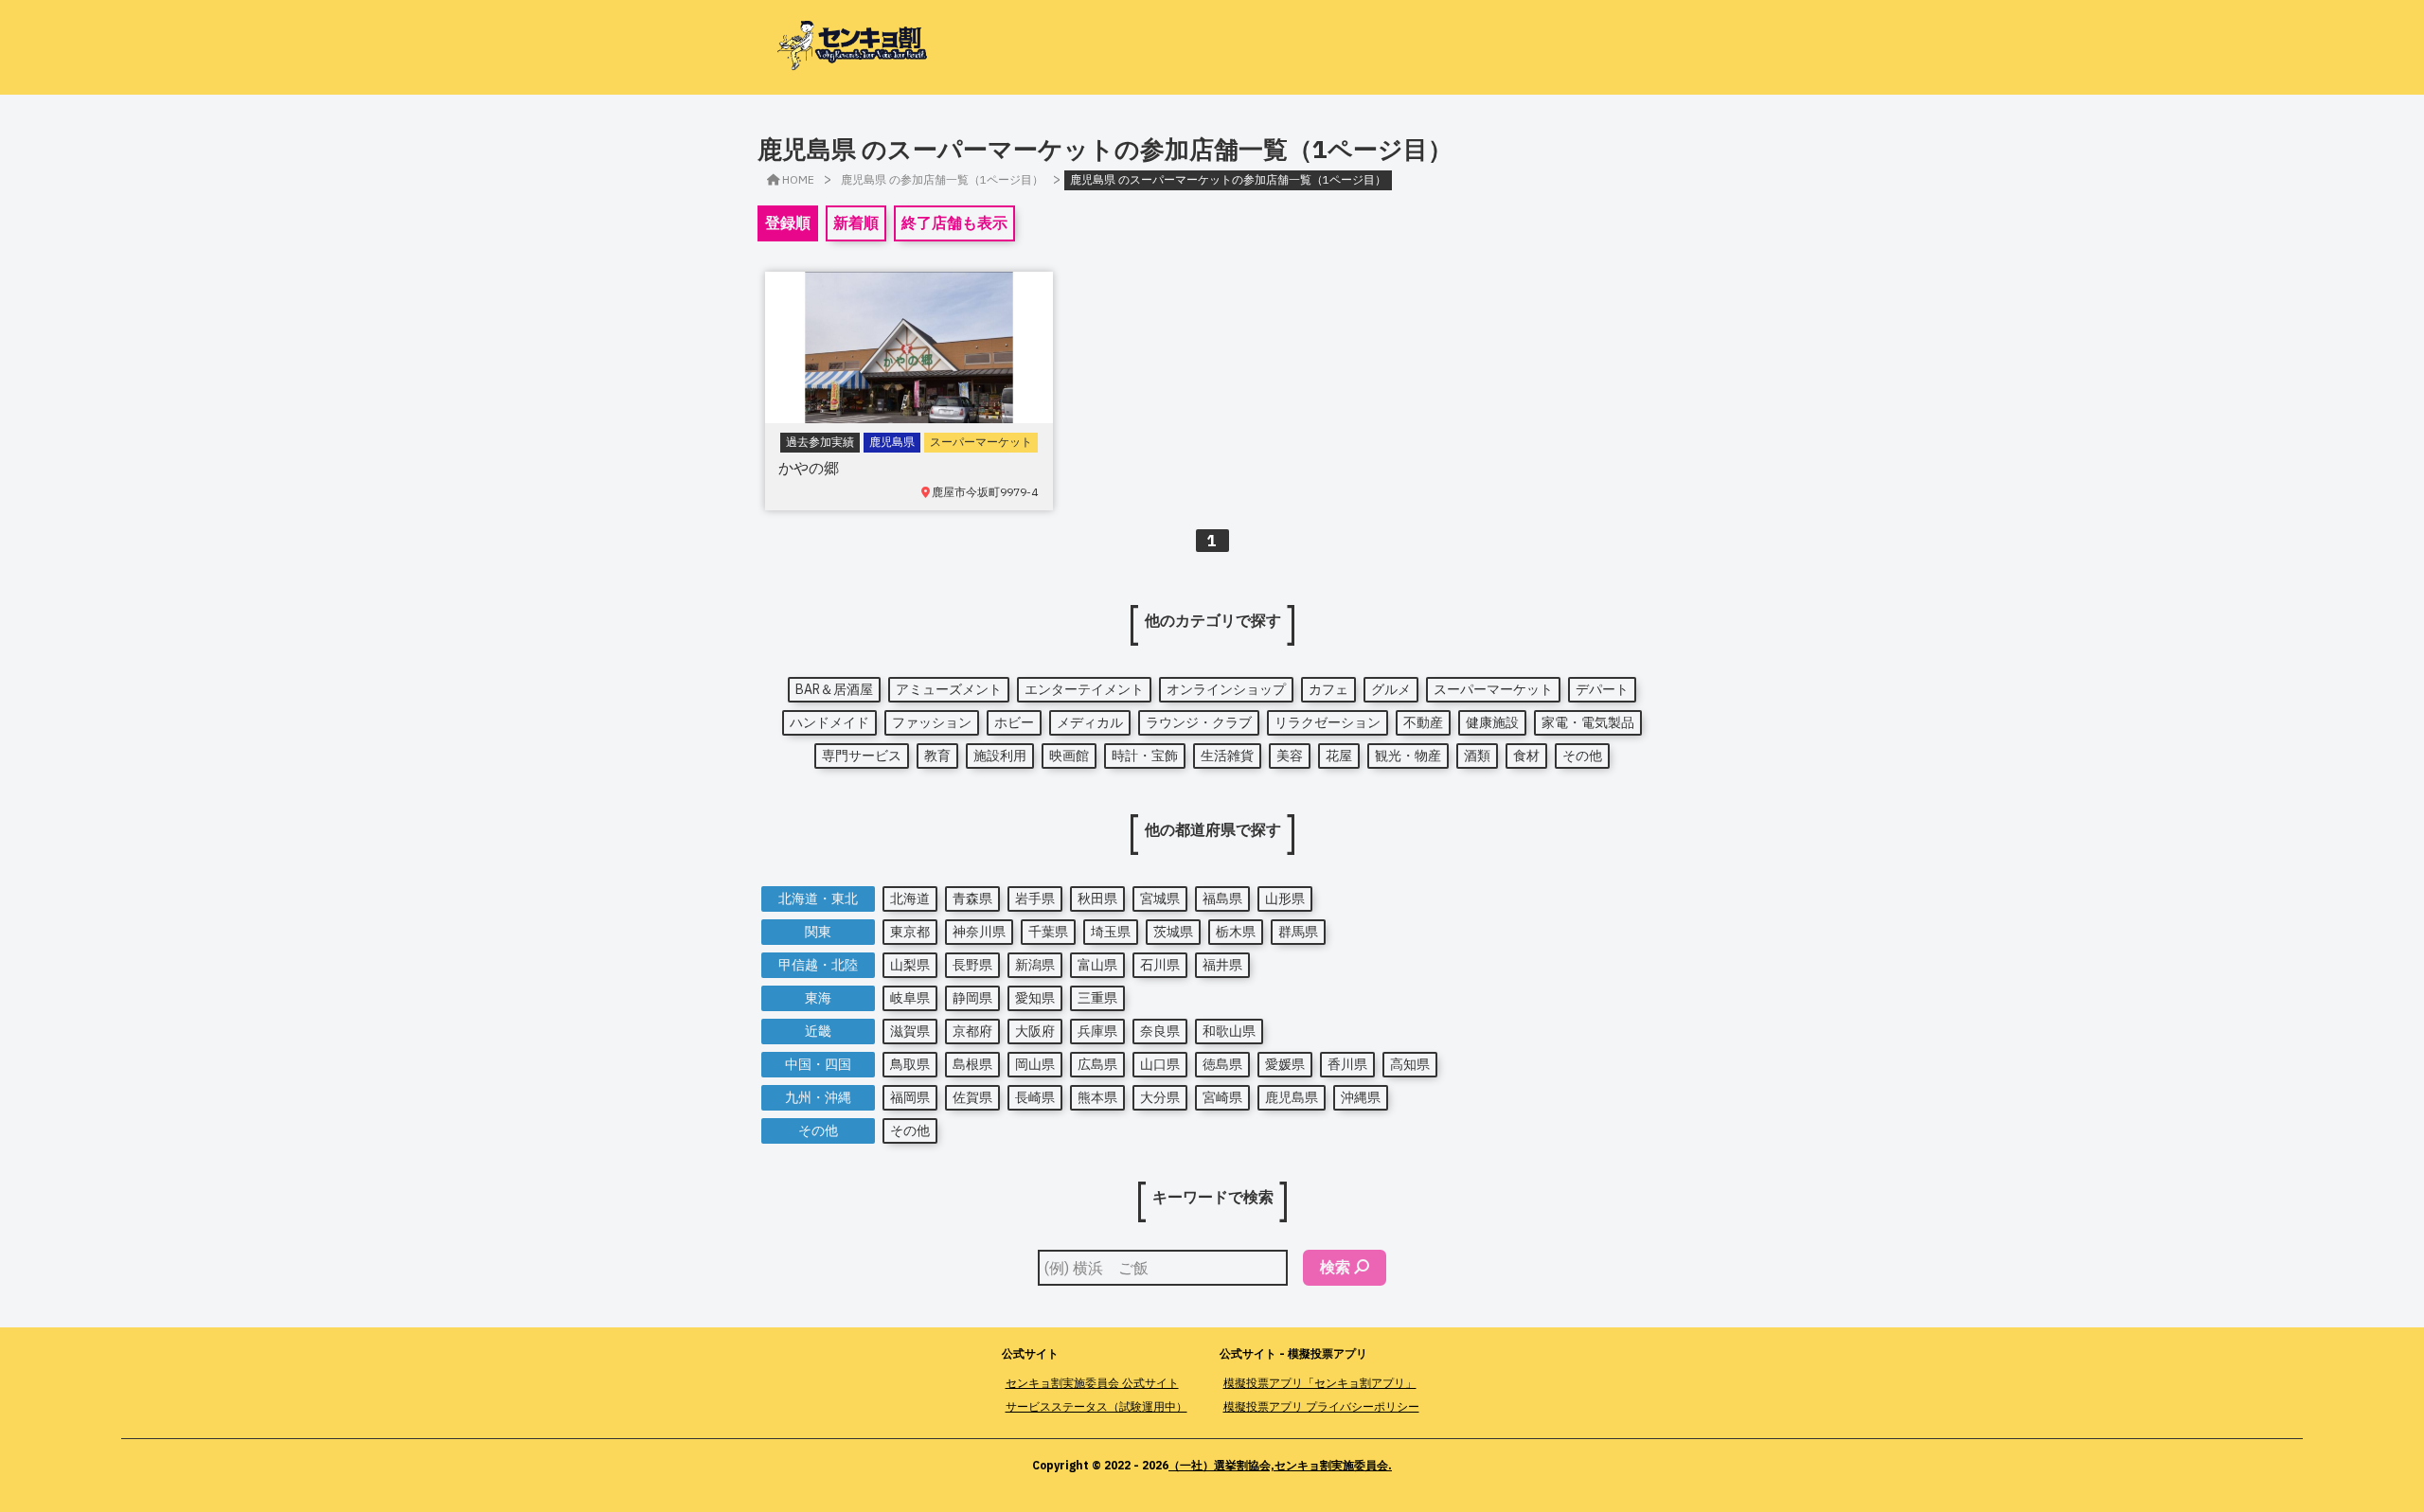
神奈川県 (979, 932)
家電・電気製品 (1588, 722)
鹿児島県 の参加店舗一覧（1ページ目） (942, 179)
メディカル (1090, 722)
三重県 (1097, 998)
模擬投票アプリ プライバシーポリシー (1321, 1406)
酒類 (1477, 756)
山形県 (1285, 898)
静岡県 (972, 998)
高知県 (1410, 1064)
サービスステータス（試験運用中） (1096, 1406)
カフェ (1328, 689)
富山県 (1097, 965)
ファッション (932, 722)
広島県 (1097, 1064)
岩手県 (1035, 898)
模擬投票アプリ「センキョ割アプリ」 (1320, 1383)
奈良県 (1160, 1031)
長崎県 (1035, 1097)
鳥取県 (910, 1064)
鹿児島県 (1292, 1097)
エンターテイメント (1084, 689)
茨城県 (1173, 932)
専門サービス (862, 756)
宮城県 (1160, 898)
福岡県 (910, 1097)
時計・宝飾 (1145, 756)
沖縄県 (1361, 1097)
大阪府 (1035, 1031)
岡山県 (1035, 1064)
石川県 (1160, 965)
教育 (937, 756)
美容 (1290, 756)
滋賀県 (910, 1031)
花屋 (1339, 756)
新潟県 (1035, 965)
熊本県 (1097, 1097)
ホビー (1014, 722)
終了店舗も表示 (954, 222)
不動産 (1423, 722)
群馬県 (1298, 932)
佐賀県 (972, 1097)
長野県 (972, 965)
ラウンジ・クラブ (1199, 722)
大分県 (1160, 1097)
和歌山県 (1229, 1031)
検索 (1335, 1267)
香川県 (1347, 1064)
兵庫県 (1097, 1031)
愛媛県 (1285, 1064)
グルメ (1391, 689)
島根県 (972, 1064)
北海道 (910, 898)
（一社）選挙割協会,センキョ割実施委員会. (1280, 1465)
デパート (1602, 689)
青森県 (972, 898)
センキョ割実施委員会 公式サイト (1092, 1383)
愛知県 (1035, 998)
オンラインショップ (1226, 689)
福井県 (1222, 965)
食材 (1526, 756)
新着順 (856, 222)
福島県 (1222, 898)
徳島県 (1222, 1064)
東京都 (910, 932)
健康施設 (1492, 722)
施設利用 (1000, 756)
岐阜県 (910, 998)
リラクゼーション (1328, 722)
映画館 (1069, 756)
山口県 (1160, 1064)
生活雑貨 (1227, 756)
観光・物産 (1408, 756)
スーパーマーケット (1493, 689)
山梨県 (910, 965)
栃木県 (1236, 932)
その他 (1582, 756)
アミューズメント (949, 689)
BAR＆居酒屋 (834, 689)
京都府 (972, 1031)
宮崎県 (1222, 1097)
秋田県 (1097, 898)
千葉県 (1048, 932)
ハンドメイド (829, 722)
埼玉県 (1111, 932)
